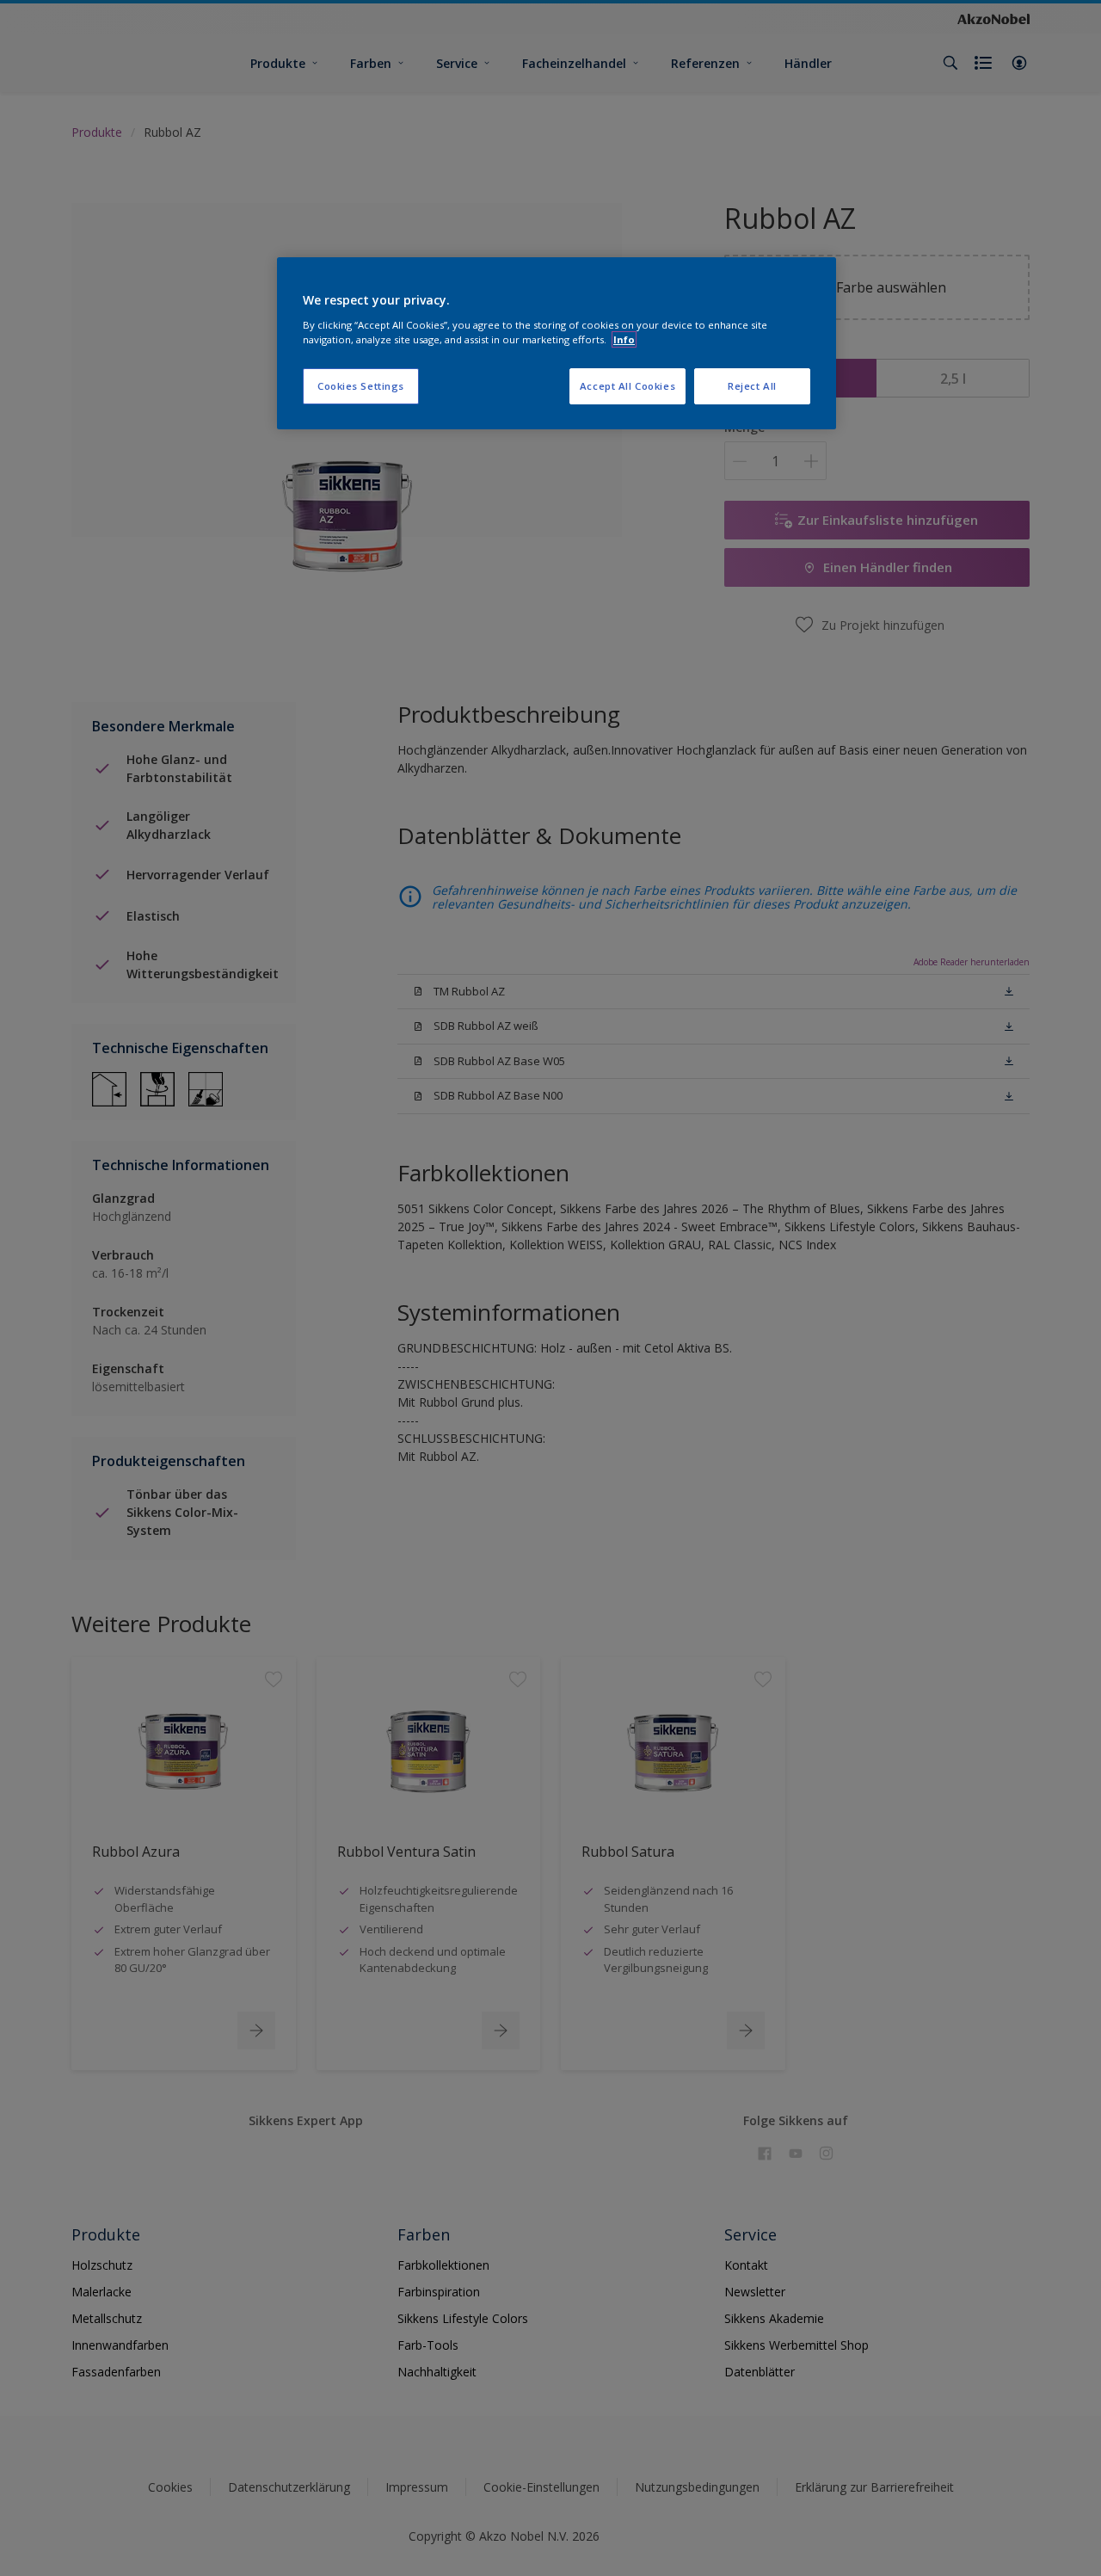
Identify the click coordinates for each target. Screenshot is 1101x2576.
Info (624, 339)
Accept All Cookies (627, 386)
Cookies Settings (361, 386)
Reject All (752, 386)
